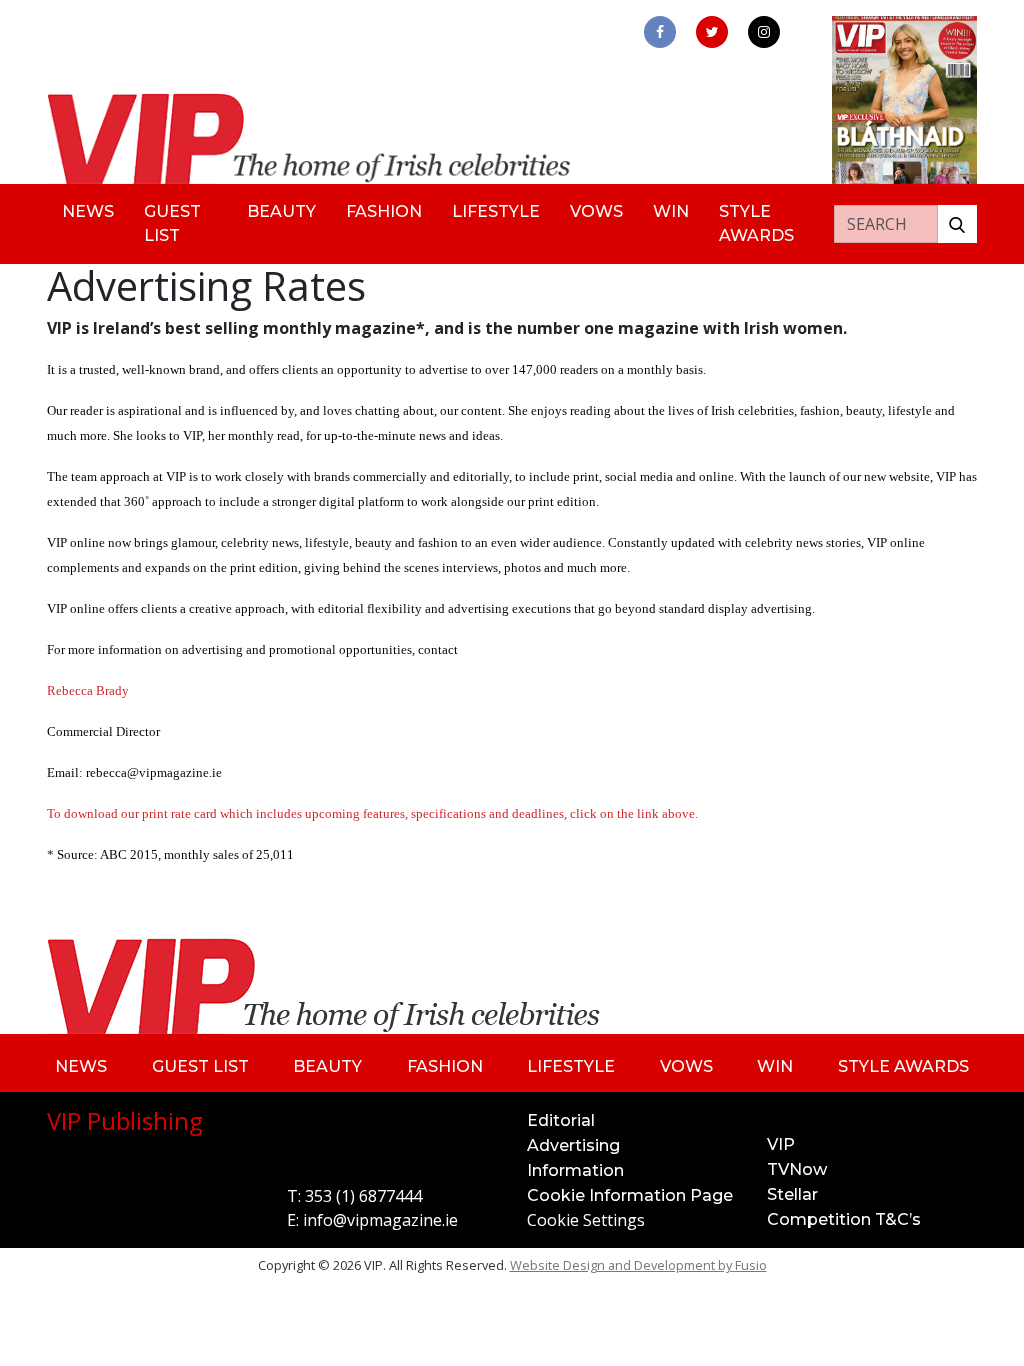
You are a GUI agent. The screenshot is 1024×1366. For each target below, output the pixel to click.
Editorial (561, 1120)
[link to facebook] (660, 32)
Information (575, 1170)
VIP (781, 1144)
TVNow (797, 1169)
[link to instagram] (764, 32)
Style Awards (756, 223)
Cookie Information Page (630, 1195)
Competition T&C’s (844, 1219)
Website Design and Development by (638, 1265)
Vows (596, 211)
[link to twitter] (712, 32)
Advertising (573, 1145)
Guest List (172, 223)
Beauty (281, 211)
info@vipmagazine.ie (380, 1220)
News (88, 211)
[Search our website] (957, 224)
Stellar (792, 1194)
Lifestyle (496, 211)
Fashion (384, 211)
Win (671, 211)
